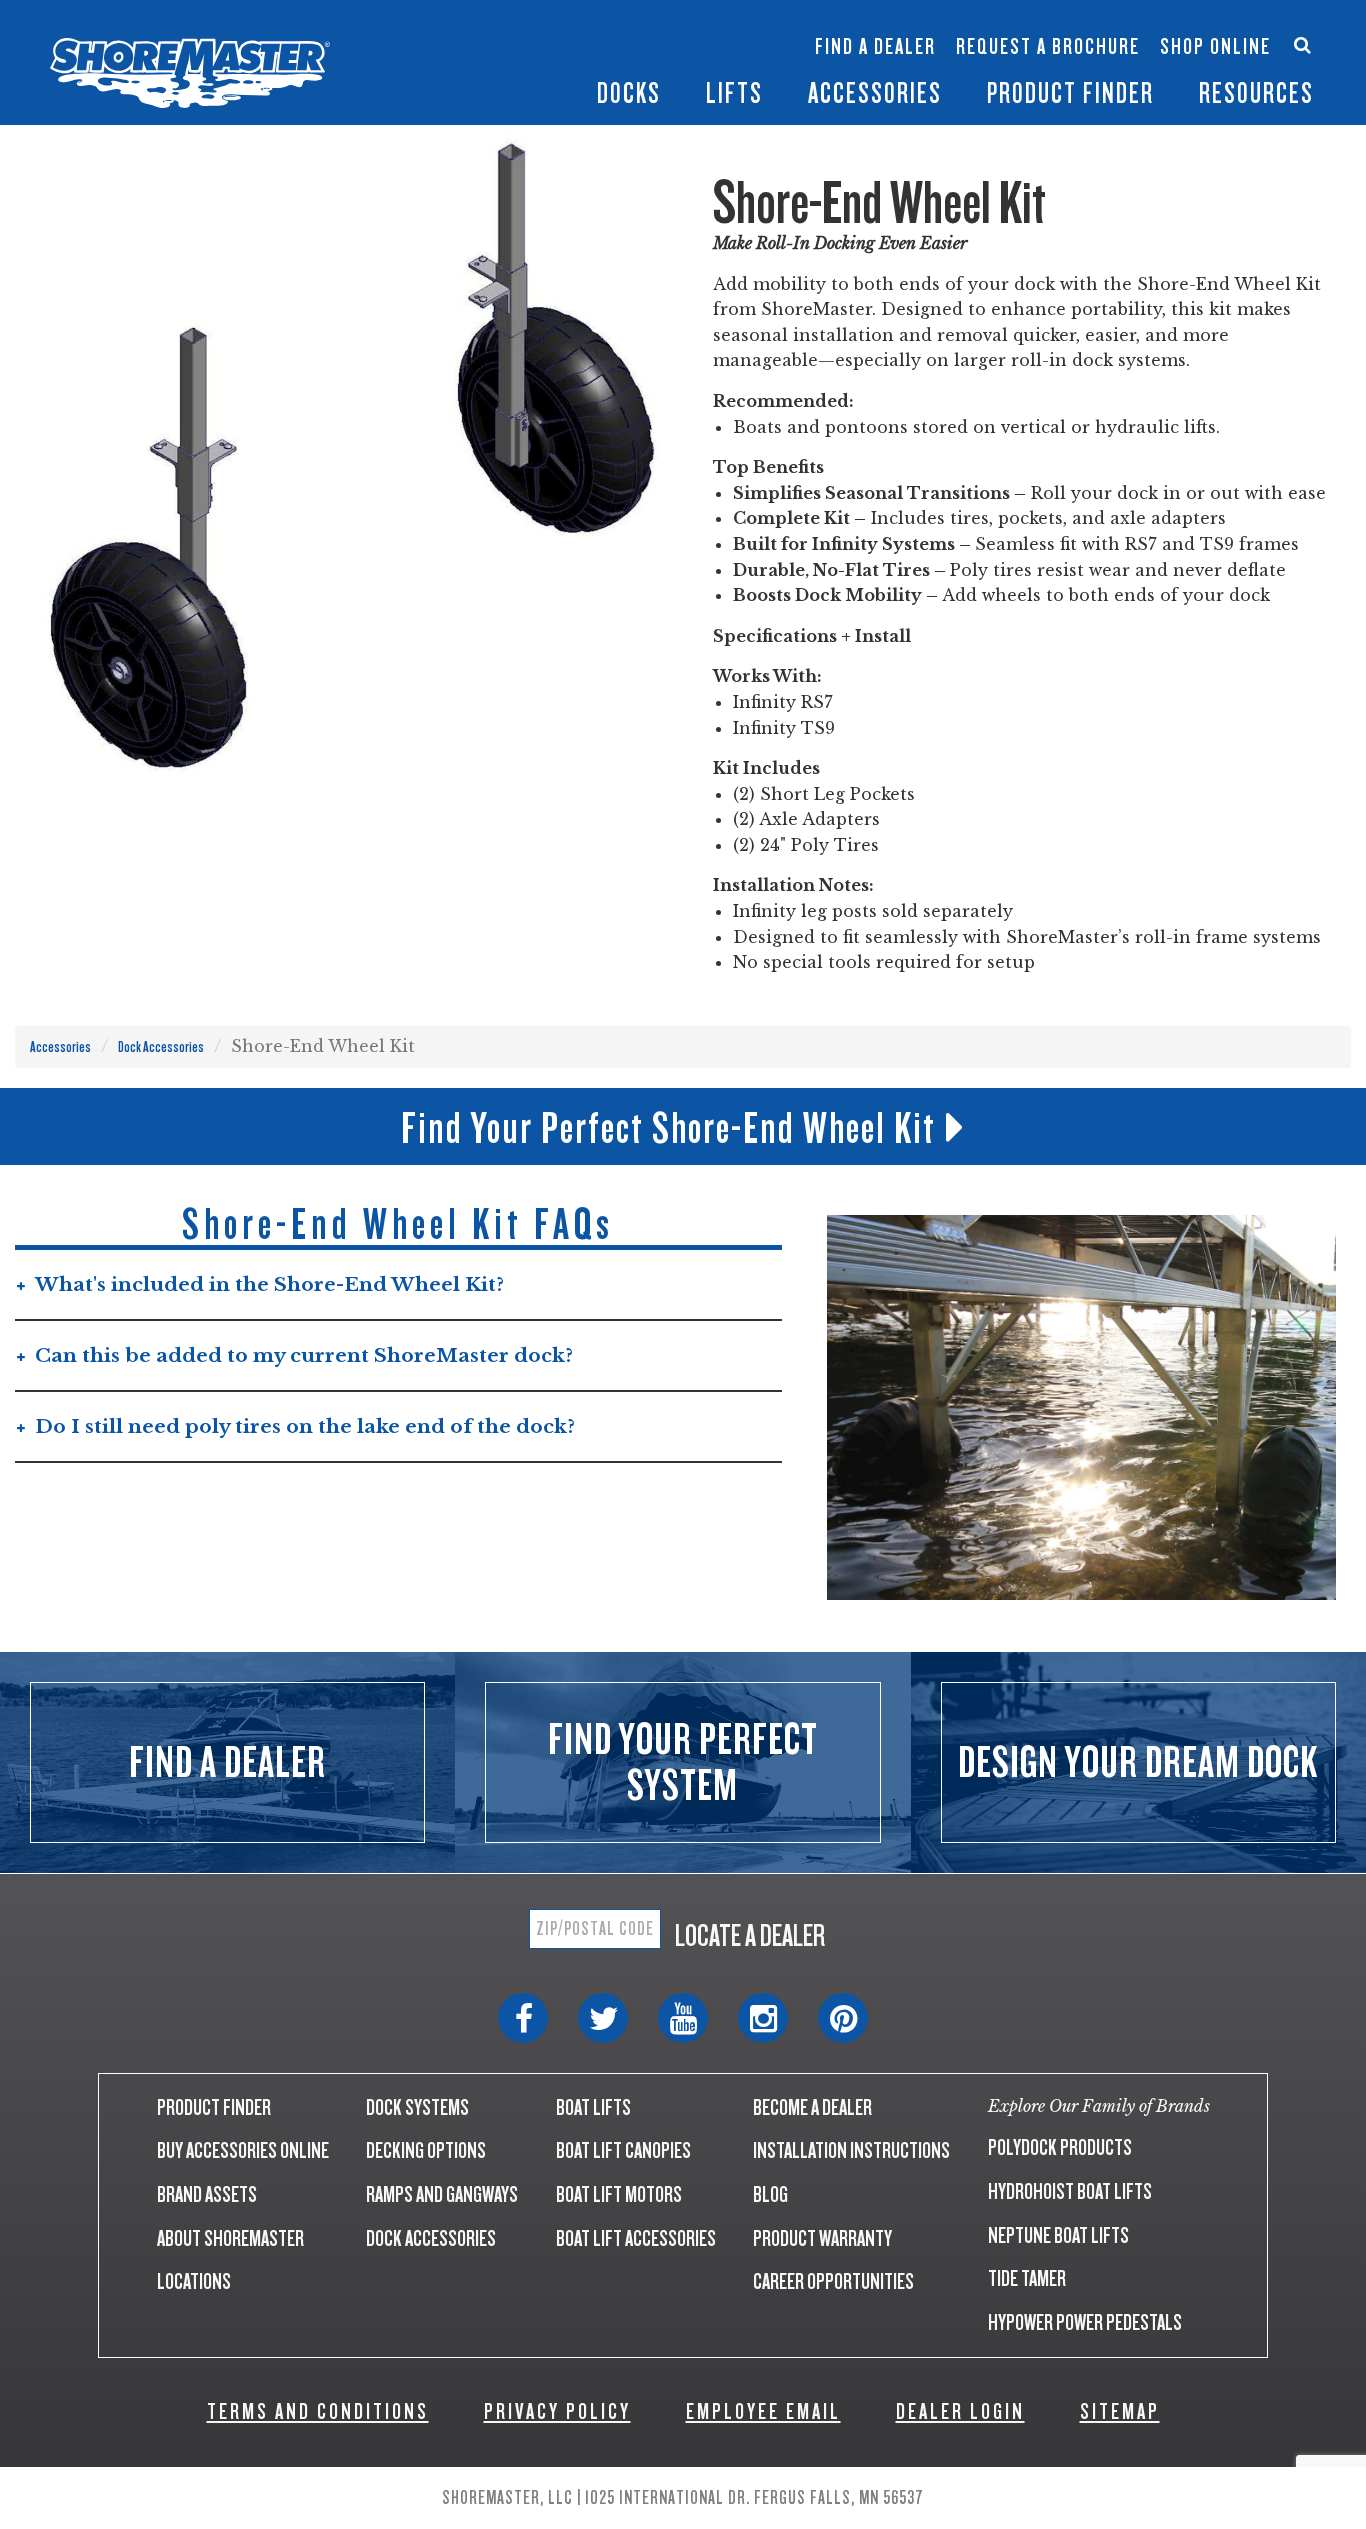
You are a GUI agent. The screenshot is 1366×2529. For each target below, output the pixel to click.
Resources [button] (1256, 93)
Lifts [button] (734, 93)
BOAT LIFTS (593, 2107)
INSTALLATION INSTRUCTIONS (851, 2150)
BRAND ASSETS (207, 2194)
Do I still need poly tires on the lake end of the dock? (305, 1426)
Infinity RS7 (454, 36)
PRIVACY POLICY (557, 2411)
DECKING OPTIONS (426, 2150)
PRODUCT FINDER (214, 2107)
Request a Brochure (1048, 47)
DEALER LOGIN (960, 2411)
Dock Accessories (161, 1047)
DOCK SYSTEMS (417, 2107)
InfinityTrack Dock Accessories (875, 27)
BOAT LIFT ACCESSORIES (636, 2238)
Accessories (60, 1047)
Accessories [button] (875, 93)
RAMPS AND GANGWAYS (442, 2194)
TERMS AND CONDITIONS (318, 2411)
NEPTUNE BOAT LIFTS (1058, 2235)
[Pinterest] (843, 2018)
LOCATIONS (194, 2281)
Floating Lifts (570, 16)
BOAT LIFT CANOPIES (623, 2150)
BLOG (770, 2194)
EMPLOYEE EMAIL (763, 2411)
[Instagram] (763, 2018)
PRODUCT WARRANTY (822, 2238)
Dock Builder (691, 56)
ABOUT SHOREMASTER (230, 2238)
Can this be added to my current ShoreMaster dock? (304, 1355)
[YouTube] (683, 2018)
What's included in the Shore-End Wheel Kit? (269, 1284)
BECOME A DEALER (812, 2107)
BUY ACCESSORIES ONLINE (243, 2150)
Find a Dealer (875, 47)
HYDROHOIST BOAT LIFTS (1070, 2191)
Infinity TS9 (454, 68)
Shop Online (1215, 47)
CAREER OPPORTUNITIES (833, 2281)
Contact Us (1208, 27)
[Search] (1302, 44)
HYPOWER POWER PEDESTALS (1085, 2322)
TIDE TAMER (1027, 2278)
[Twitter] (603, 2018)
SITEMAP (1120, 2411)
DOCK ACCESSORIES (431, 2238)
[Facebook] (523, 2018)
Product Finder (1070, 93)
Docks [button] (629, 93)
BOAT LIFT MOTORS (619, 2194)
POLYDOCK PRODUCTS (1060, 2147)
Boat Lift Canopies (573, 68)
